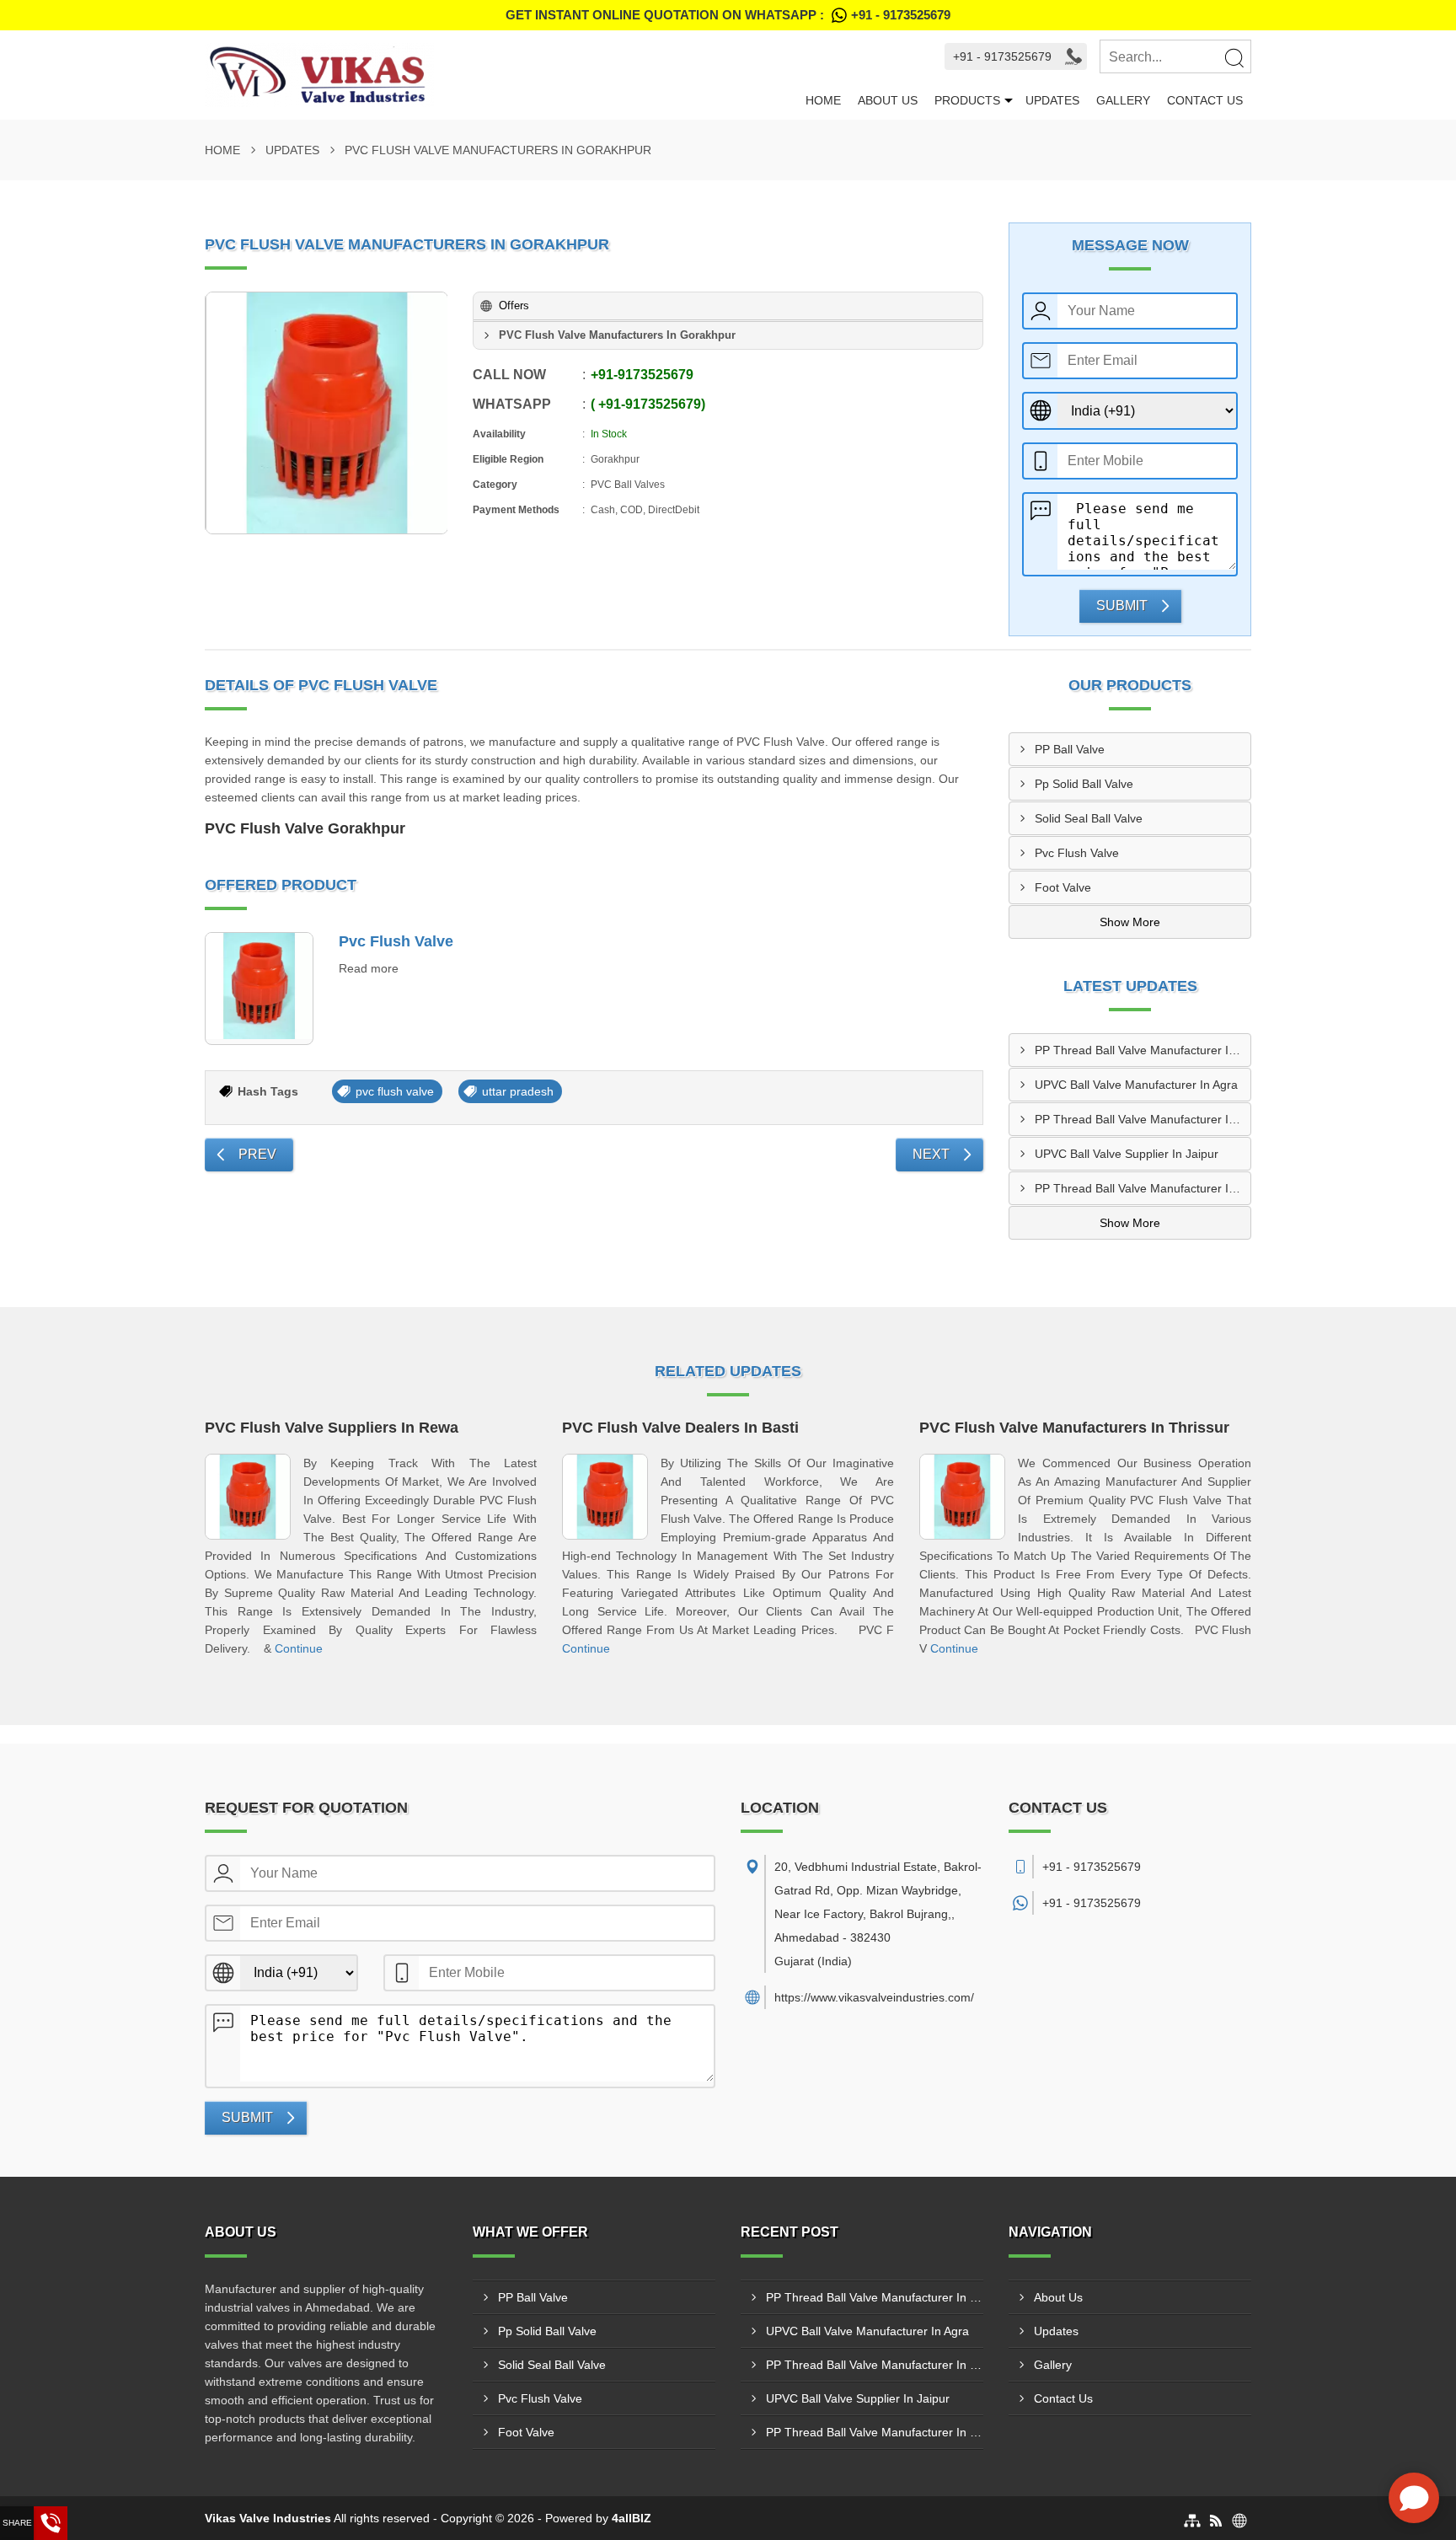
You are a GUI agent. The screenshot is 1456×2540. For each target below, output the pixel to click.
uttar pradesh (518, 1091)
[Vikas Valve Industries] (501, 75)
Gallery (1123, 100)
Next (931, 1154)
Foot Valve (1063, 887)
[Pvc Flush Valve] (259, 989)
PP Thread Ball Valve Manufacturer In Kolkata (1143, 1050)
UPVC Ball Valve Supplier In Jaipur (1127, 1154)
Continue (299, 1648)
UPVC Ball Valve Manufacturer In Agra (1136, 1085)
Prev (257, 1154)
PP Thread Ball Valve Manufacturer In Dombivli (1143, 1188)
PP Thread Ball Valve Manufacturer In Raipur (1143, 1119)
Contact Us (1205, 100)
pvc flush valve (395, 1091)
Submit (1122, 606)
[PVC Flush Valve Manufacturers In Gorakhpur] (327, 413)
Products (967, 100)
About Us (888, 100)
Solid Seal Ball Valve (1089, 818)
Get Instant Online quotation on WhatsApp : (728, 15)
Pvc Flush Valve (396, 941)
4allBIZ (632, 2518)
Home (823, 100)
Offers (514, 305)
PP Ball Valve (1070, 749)
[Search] (1234, 57)
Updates (1052, 100)
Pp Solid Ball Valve (1084, 784)
